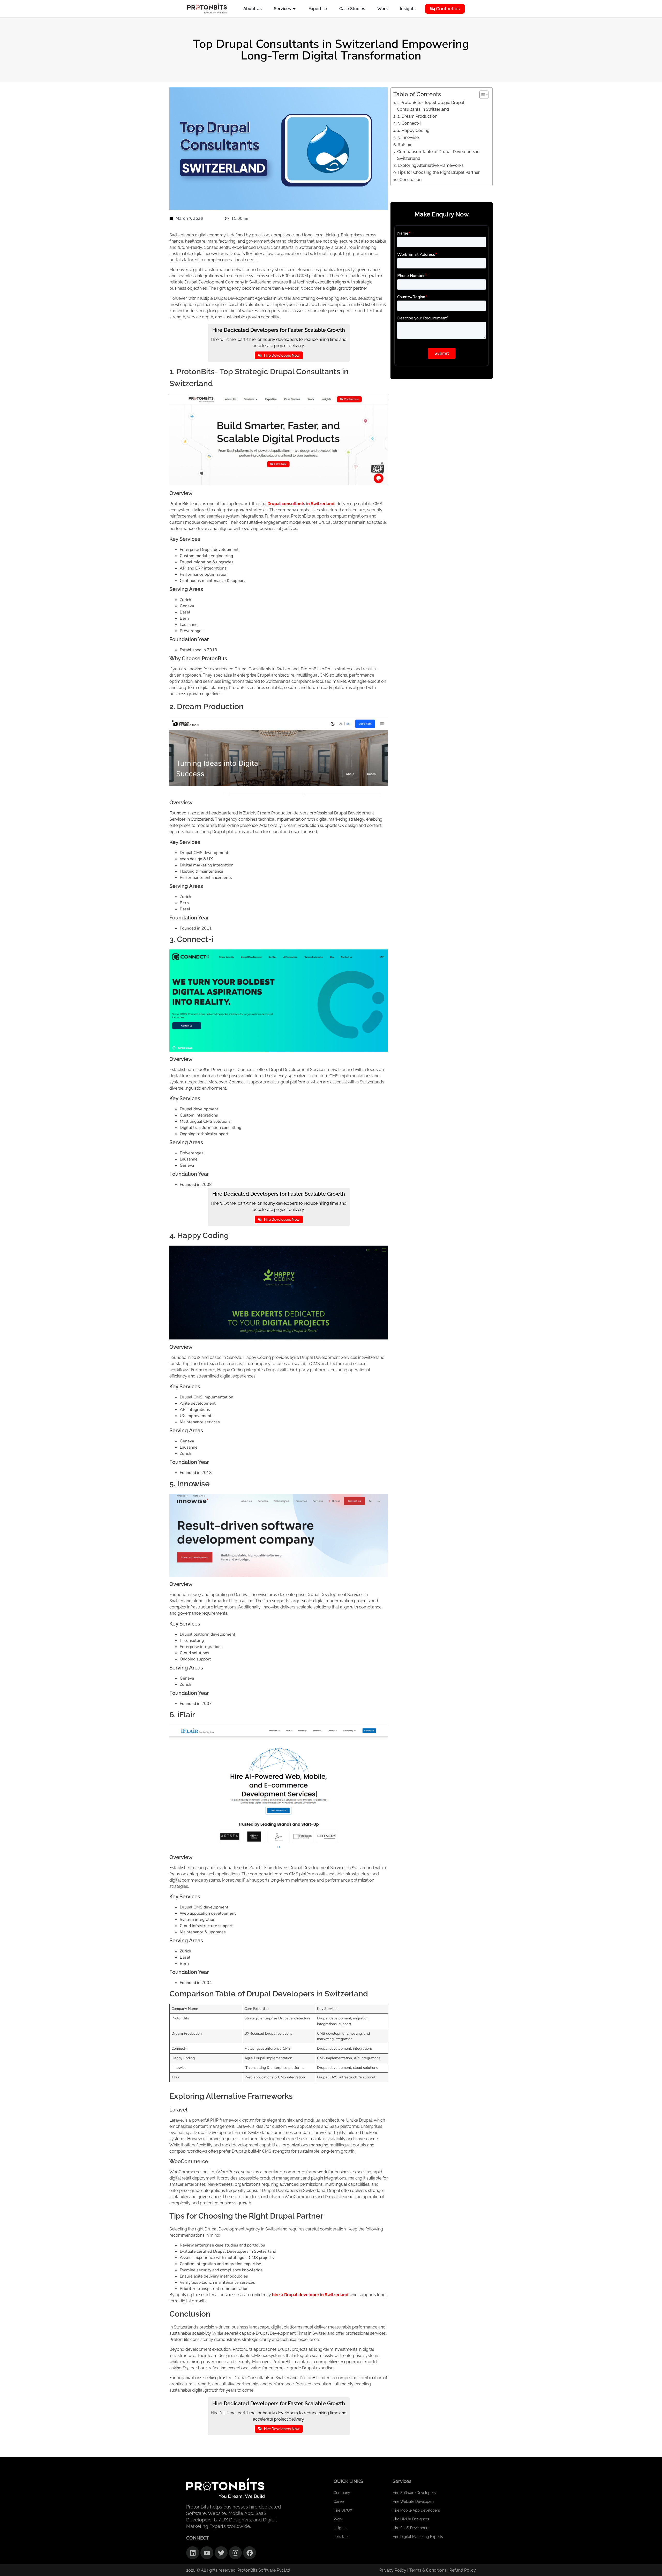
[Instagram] (235, 2553)
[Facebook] (250, 2553)
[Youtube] (207, 2553)
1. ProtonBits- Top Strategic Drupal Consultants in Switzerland (431, 106)
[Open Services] (294, 9)
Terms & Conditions (428, 2570)
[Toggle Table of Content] (481, 95)
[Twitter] (221, 2553)
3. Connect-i (409, 123)
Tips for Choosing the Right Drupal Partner (438, 172)
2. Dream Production (417, 116)
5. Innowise (408, 137)
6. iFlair (405, 145)
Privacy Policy (393, 2570)
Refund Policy (463, 2570)
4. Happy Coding (413, 130)
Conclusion (410, 180)
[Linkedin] (193, 2553)
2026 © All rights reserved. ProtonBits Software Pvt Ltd (238, 2570)
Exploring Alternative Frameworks (431, 165)
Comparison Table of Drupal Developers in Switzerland (438, 155)
